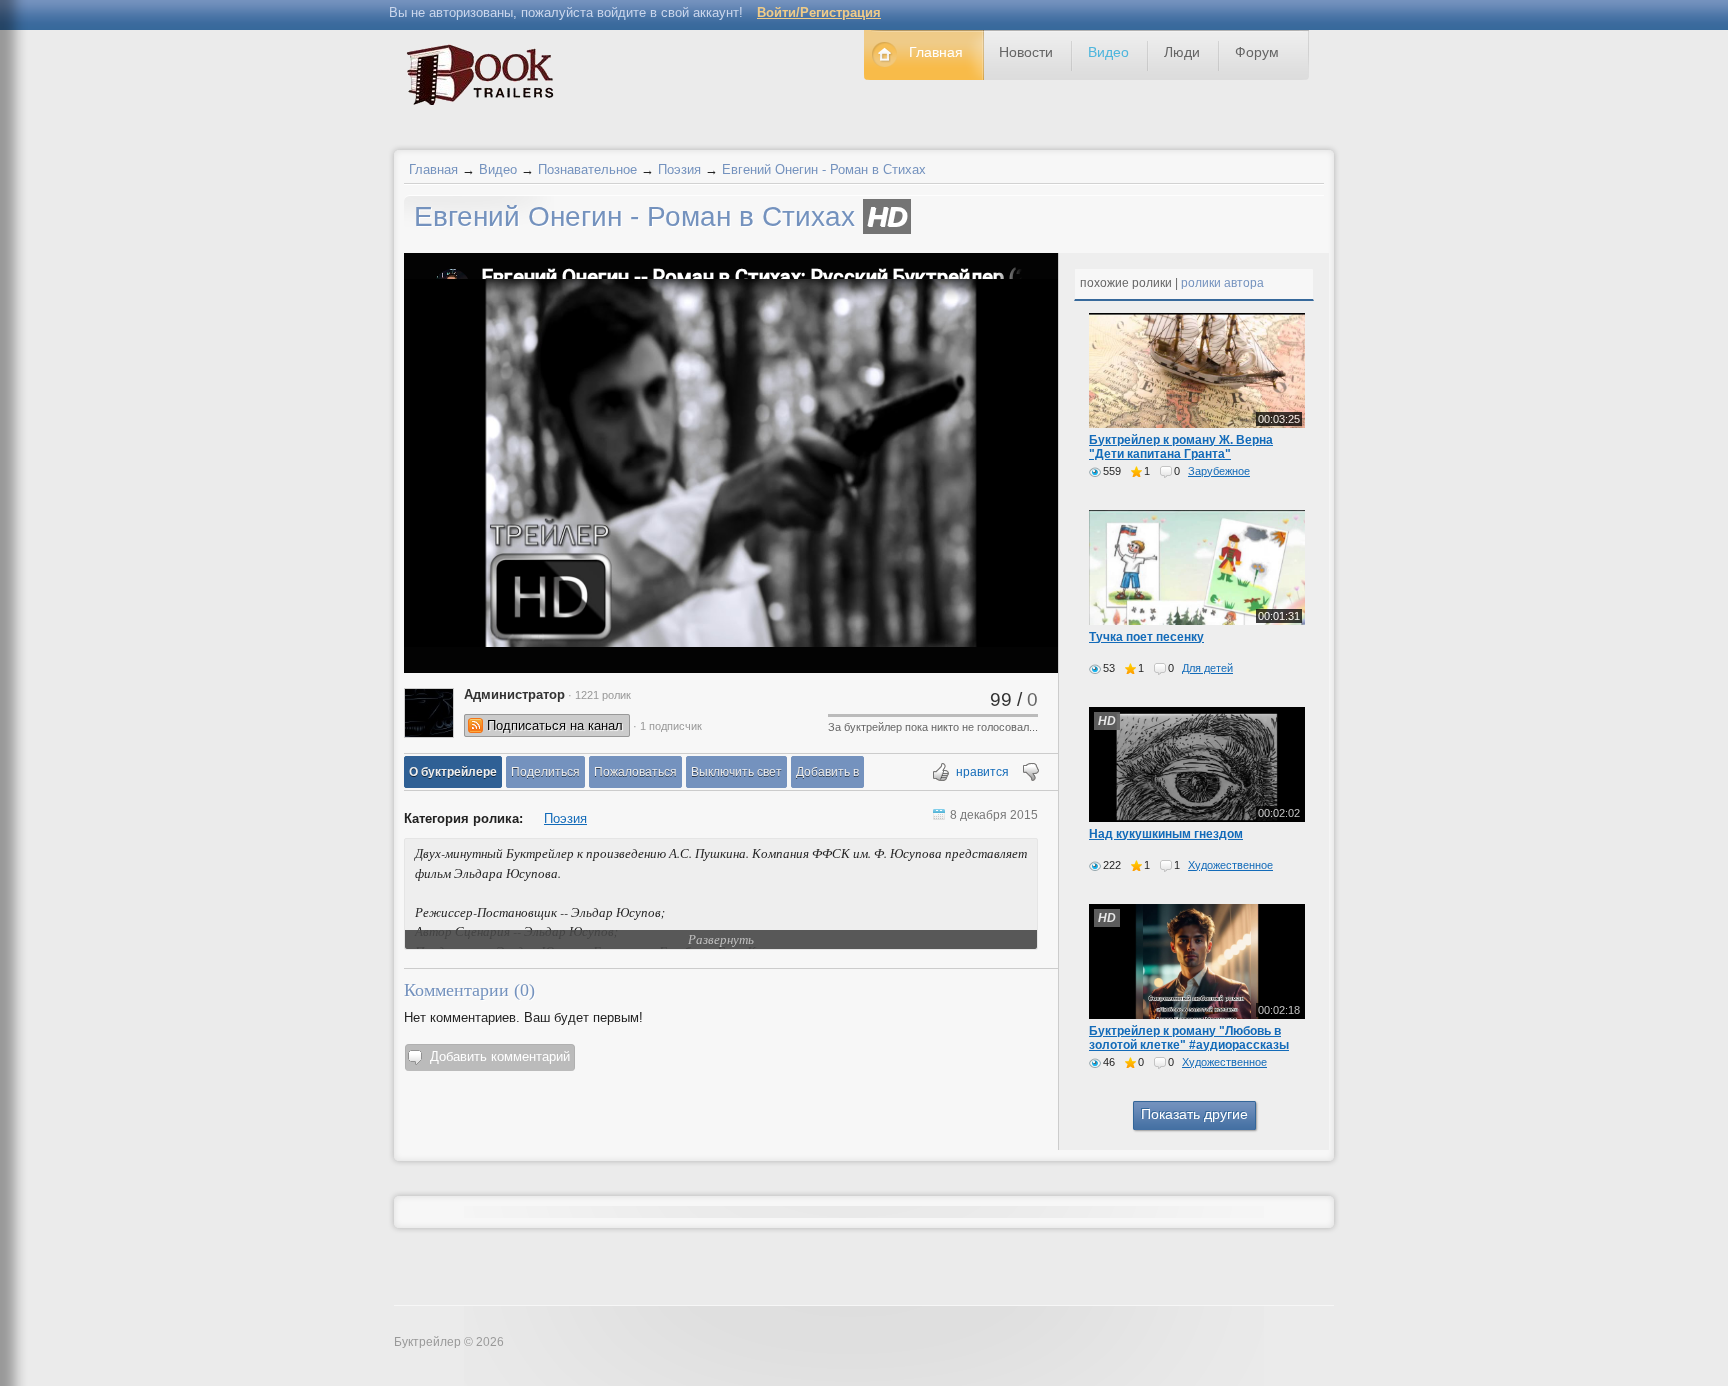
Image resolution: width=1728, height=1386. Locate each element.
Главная (433, 169)
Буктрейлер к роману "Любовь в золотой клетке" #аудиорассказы (1189, 1038)
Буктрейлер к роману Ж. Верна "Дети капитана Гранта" (1181, 447)
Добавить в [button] (827, 772)
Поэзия (679, 169)
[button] (453, 772)
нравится (982, 772)
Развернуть (721, 939)
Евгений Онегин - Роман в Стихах (824, 169)
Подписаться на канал (555, 725)
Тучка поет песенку (1146, 637)
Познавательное (587, 169)
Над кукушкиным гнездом (1166, 834)
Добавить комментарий (500, 1056)
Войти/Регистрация (819, 12)
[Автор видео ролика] (429, 713)
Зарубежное (1219, 471)
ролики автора (1222, 283)
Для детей (1207, 668)
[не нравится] (1029, 773)
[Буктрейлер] (485, 79)
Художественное (1230, 865)
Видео (498, 169)
